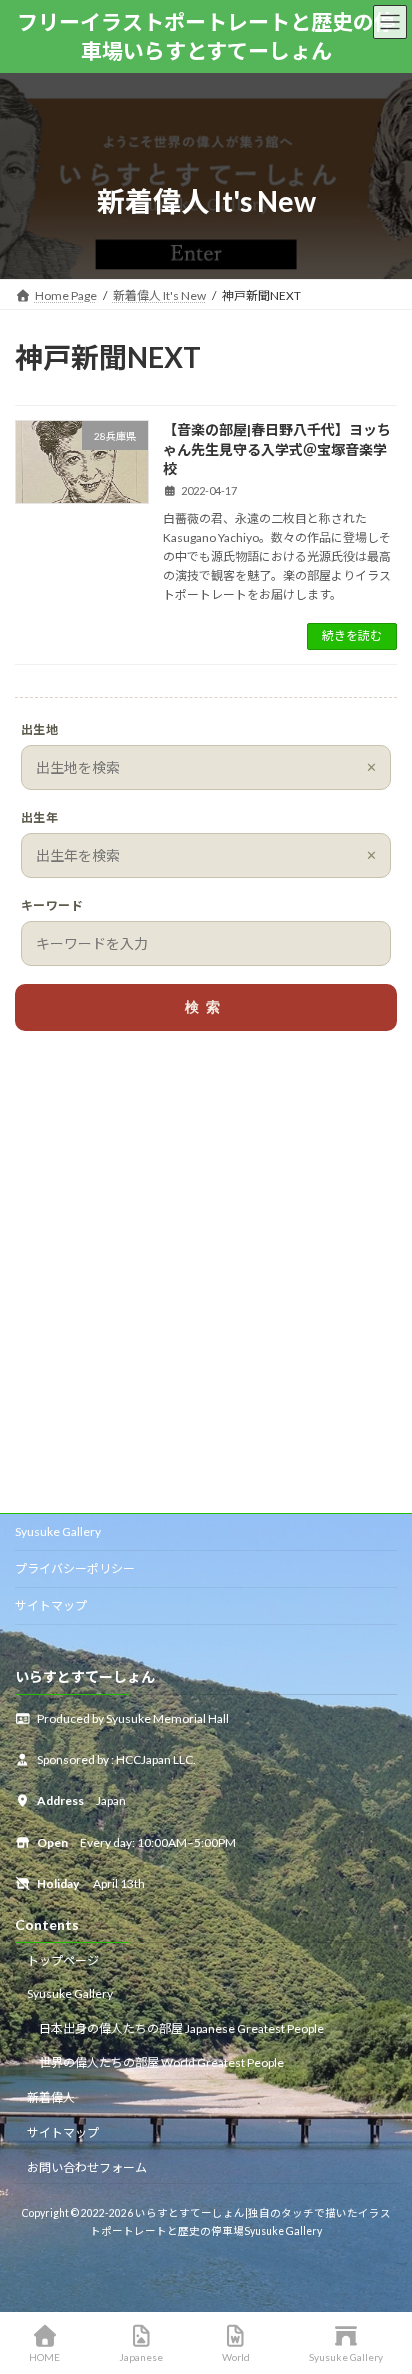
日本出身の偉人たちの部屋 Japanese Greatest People (181, 2027)
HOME (44, 2357)
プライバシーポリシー (75, 1568)
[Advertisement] (206, 1279)
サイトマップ (51, 1605)
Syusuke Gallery (58, 1531)
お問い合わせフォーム (87, 2166)
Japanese (141, 2357)
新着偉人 (51, 2097)
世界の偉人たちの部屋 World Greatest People (161, 2062)
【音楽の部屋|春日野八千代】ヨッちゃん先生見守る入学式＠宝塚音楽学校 (277, 449)
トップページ (63, 1960)
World (236, 2357)
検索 (206, 1007)
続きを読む (352, 635)
